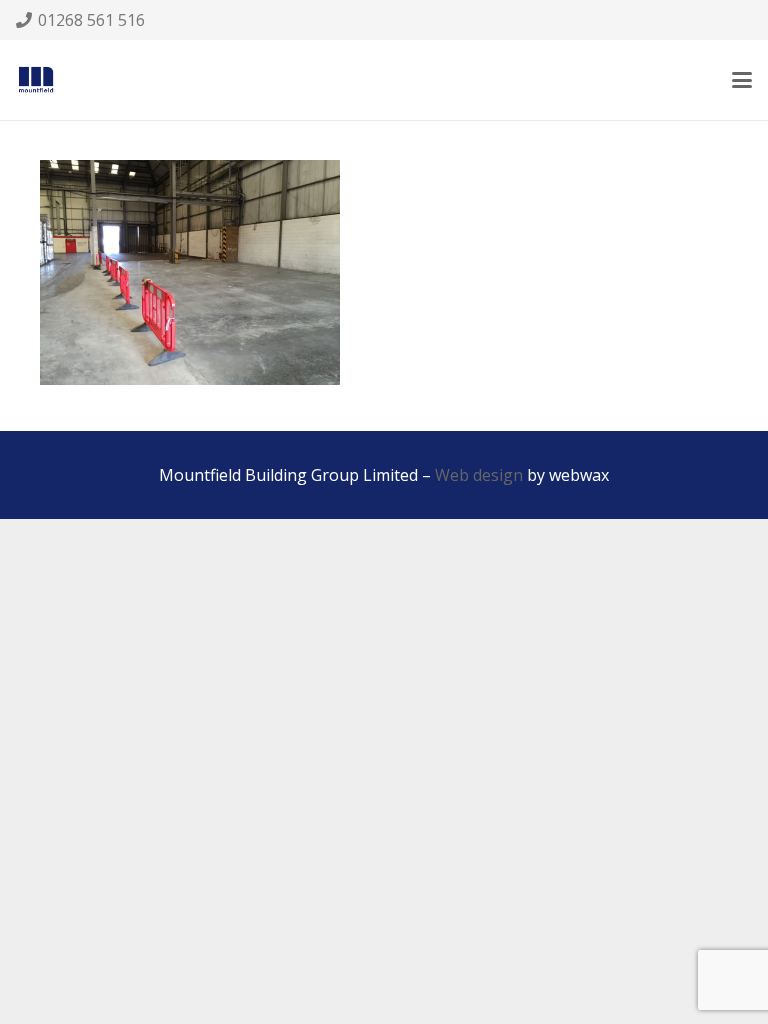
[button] (742, 80)
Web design (479, 475)
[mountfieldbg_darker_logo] (36, 80)
